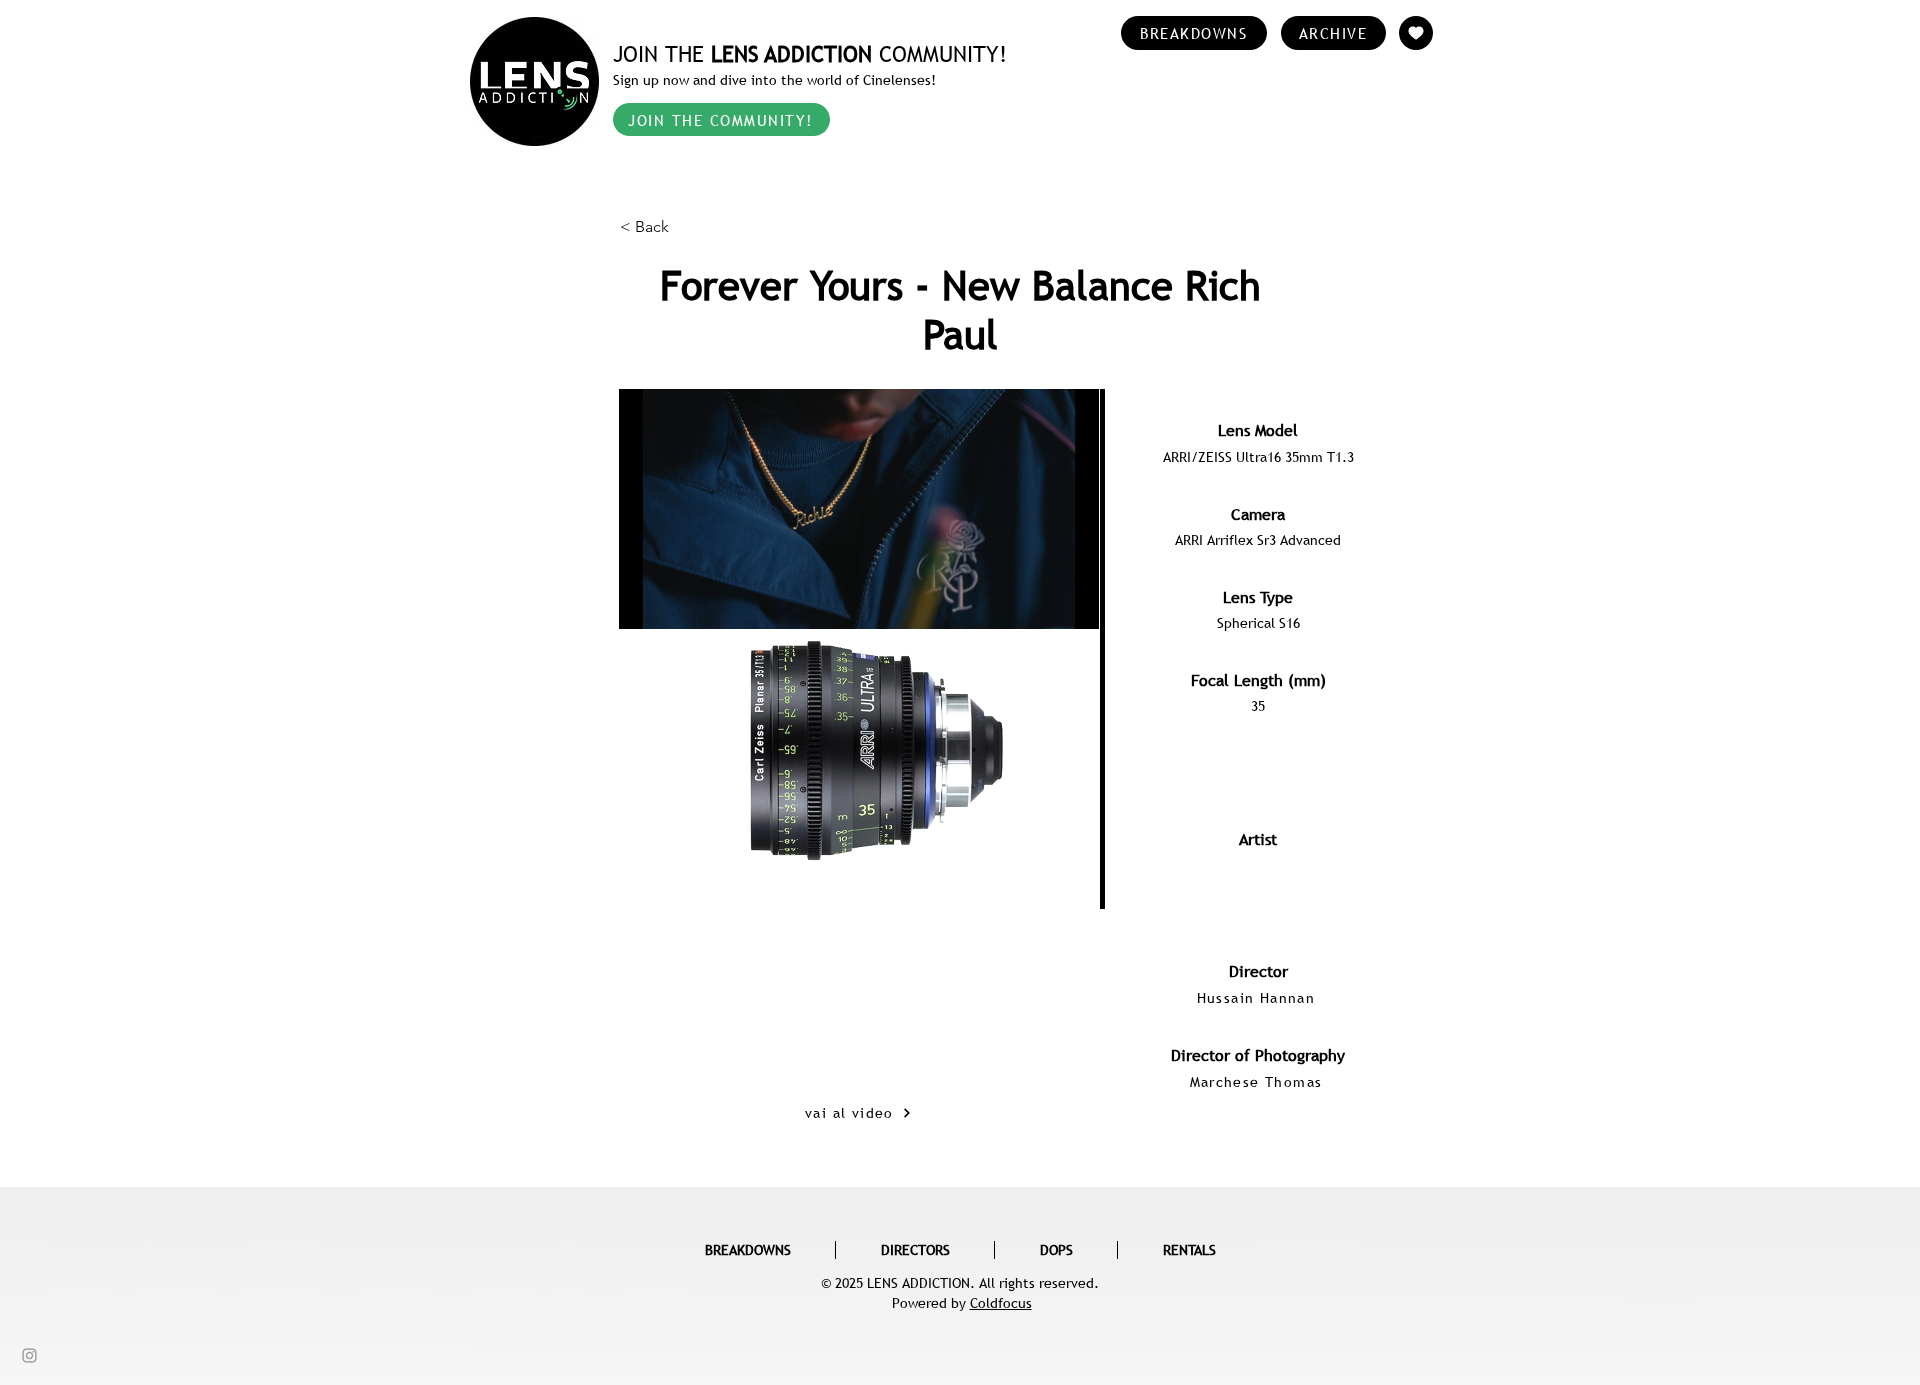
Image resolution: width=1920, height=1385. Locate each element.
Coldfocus (1001, 1303)
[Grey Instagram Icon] (29, 1355)
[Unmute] (679, 842)
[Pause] (645, 842)
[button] (686, 227)
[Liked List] (1416, 33)
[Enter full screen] (1072, 842)
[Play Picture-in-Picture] (1038, 842)
